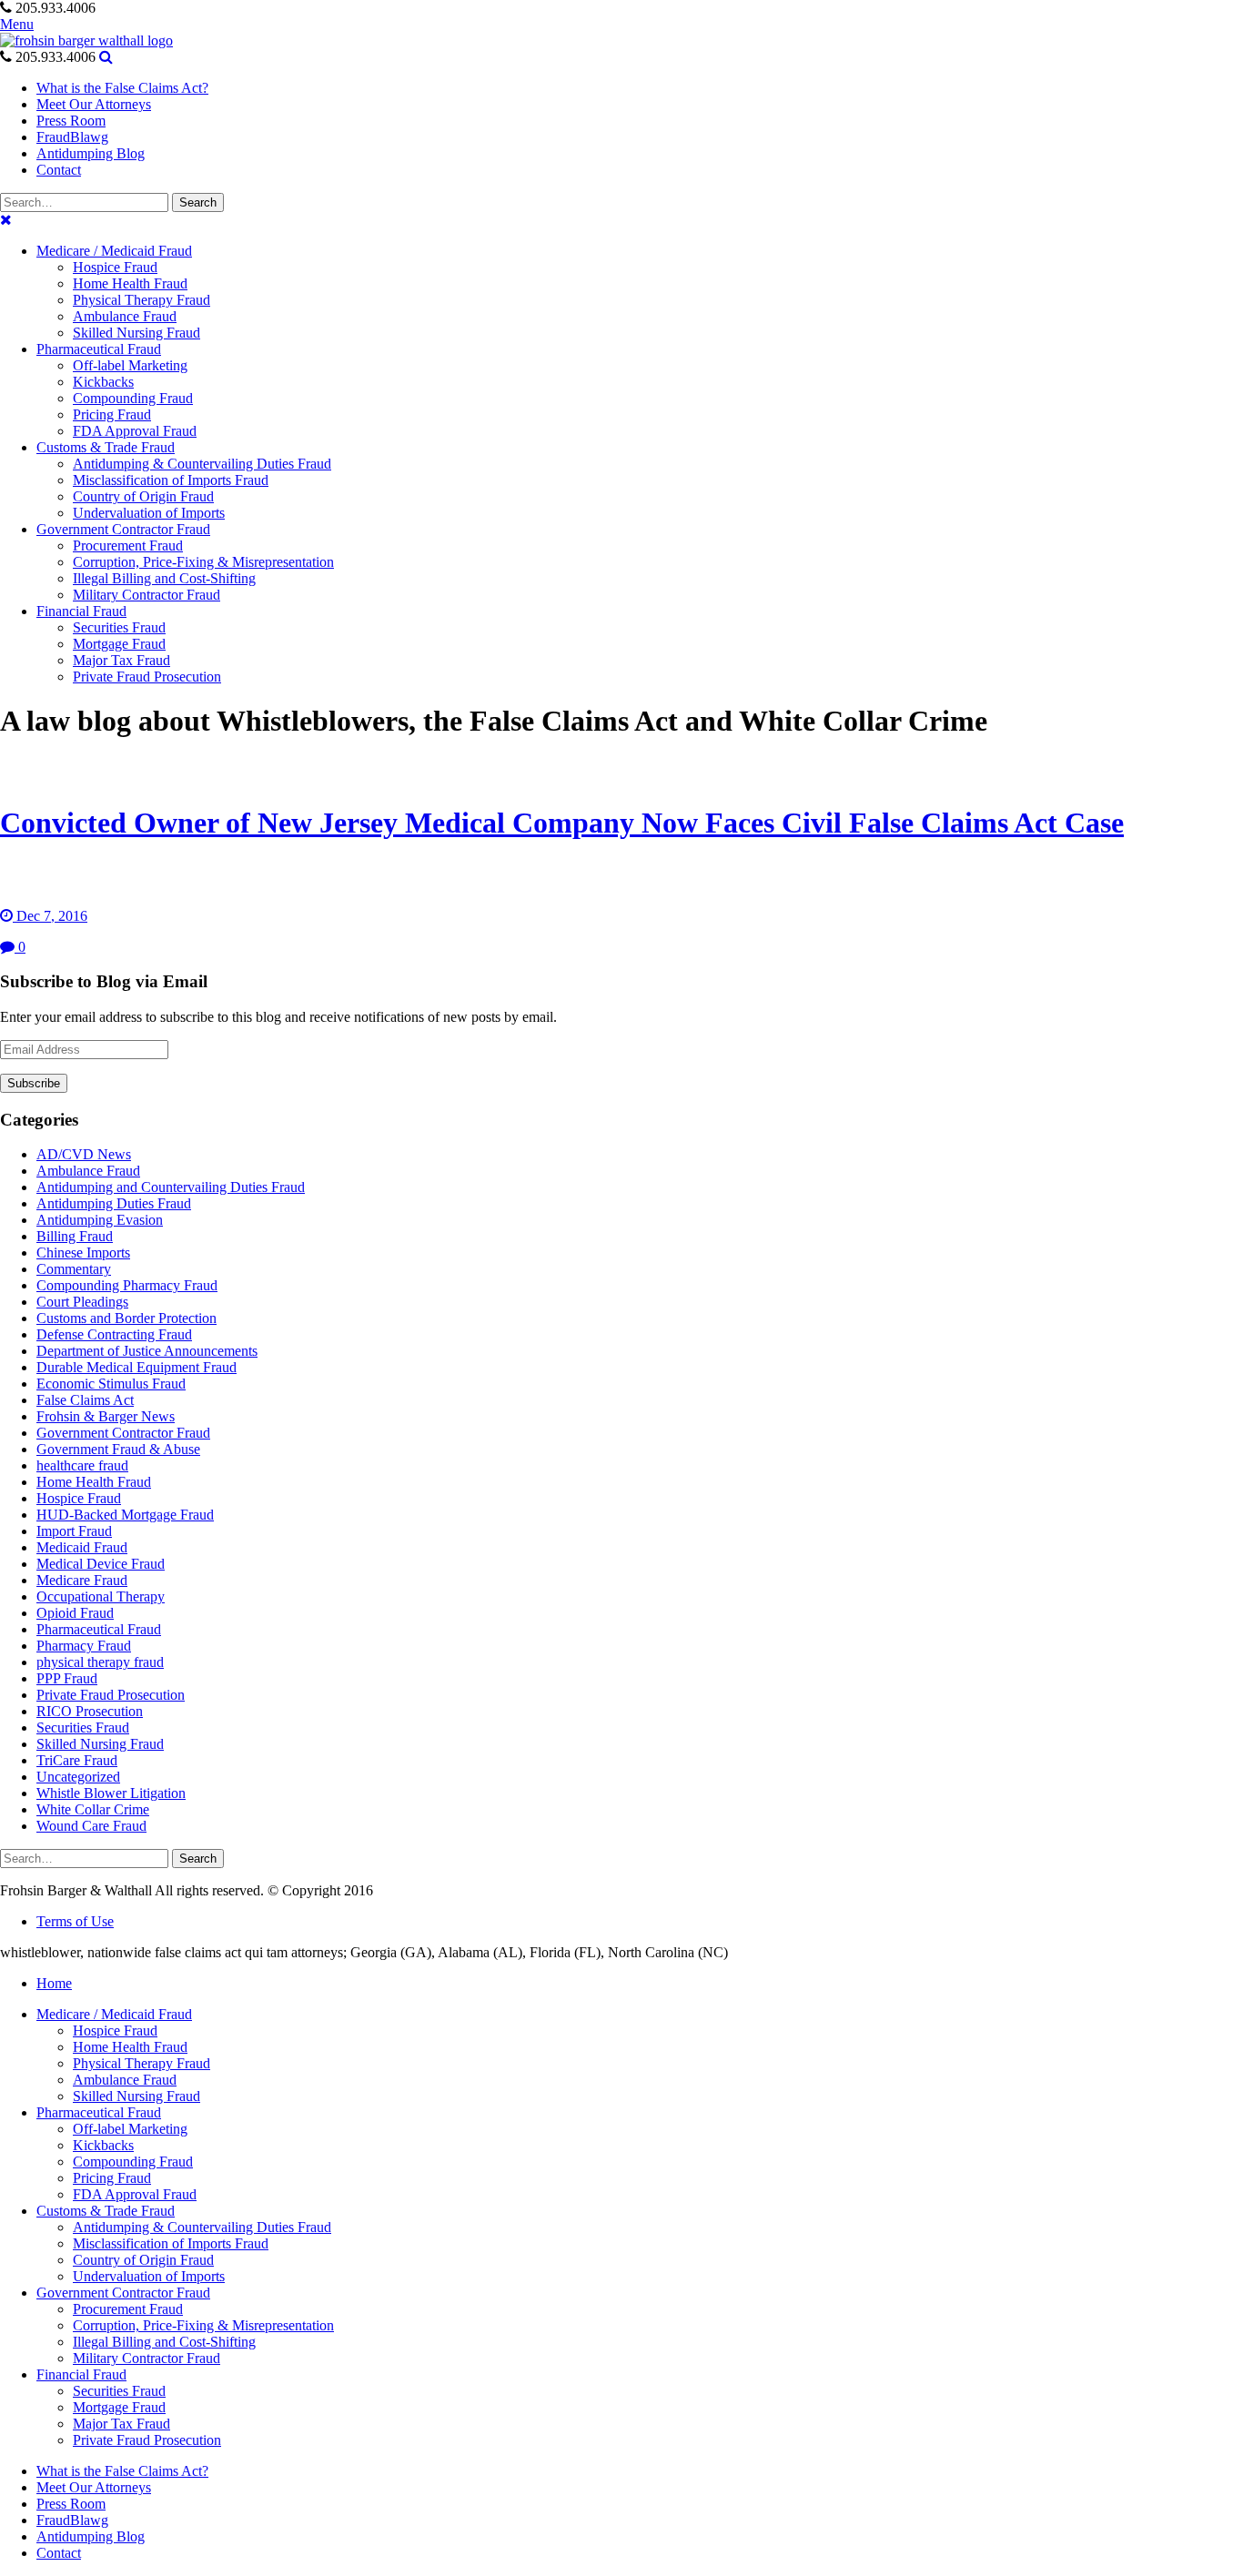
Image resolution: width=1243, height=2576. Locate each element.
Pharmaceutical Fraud (99, 1629)
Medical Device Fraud (101, 1564)
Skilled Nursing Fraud (100, 1744)
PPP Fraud (67, 1678)
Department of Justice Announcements (147, 1351)
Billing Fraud (75, 1236)
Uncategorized (78, 1777)
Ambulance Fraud (88, 1171)
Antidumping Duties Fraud (114, 1203)
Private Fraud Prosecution (111, 1695)
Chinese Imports (83, 1253)
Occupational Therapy (101, 1596)
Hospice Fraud (79, 1498)
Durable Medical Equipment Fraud (136, 1367)
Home (54, 1983)
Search (198, 202)
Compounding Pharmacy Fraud (127, 1285)
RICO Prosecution (90, 1711)
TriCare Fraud (77, 1760)
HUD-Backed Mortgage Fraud (125, 1515)
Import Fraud (74, 1531)
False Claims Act (85, 1400)
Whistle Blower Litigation (111, 1793)
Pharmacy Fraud (84, 1646)
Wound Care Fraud (91, 1826)
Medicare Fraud (82, 1580)
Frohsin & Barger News (106, 1416)
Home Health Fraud (94, 1482)
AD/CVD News (84, 1154)
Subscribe (34, 1083)
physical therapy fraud (100, 1662)
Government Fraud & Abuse (118, 1449)
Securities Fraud (83, 1727)
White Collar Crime (93, 1809)
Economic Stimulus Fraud (111, 1384)
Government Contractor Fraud (123, 1433)
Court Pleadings (82, 1302)
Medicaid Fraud (82, 1547)
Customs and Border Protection (126, 1318)
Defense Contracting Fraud (114, 1334)
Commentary (74, 1269)
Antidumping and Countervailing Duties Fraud (171, 1187)
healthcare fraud (82, 1465)
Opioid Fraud (75, 1613)
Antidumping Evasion (100, 1220)
